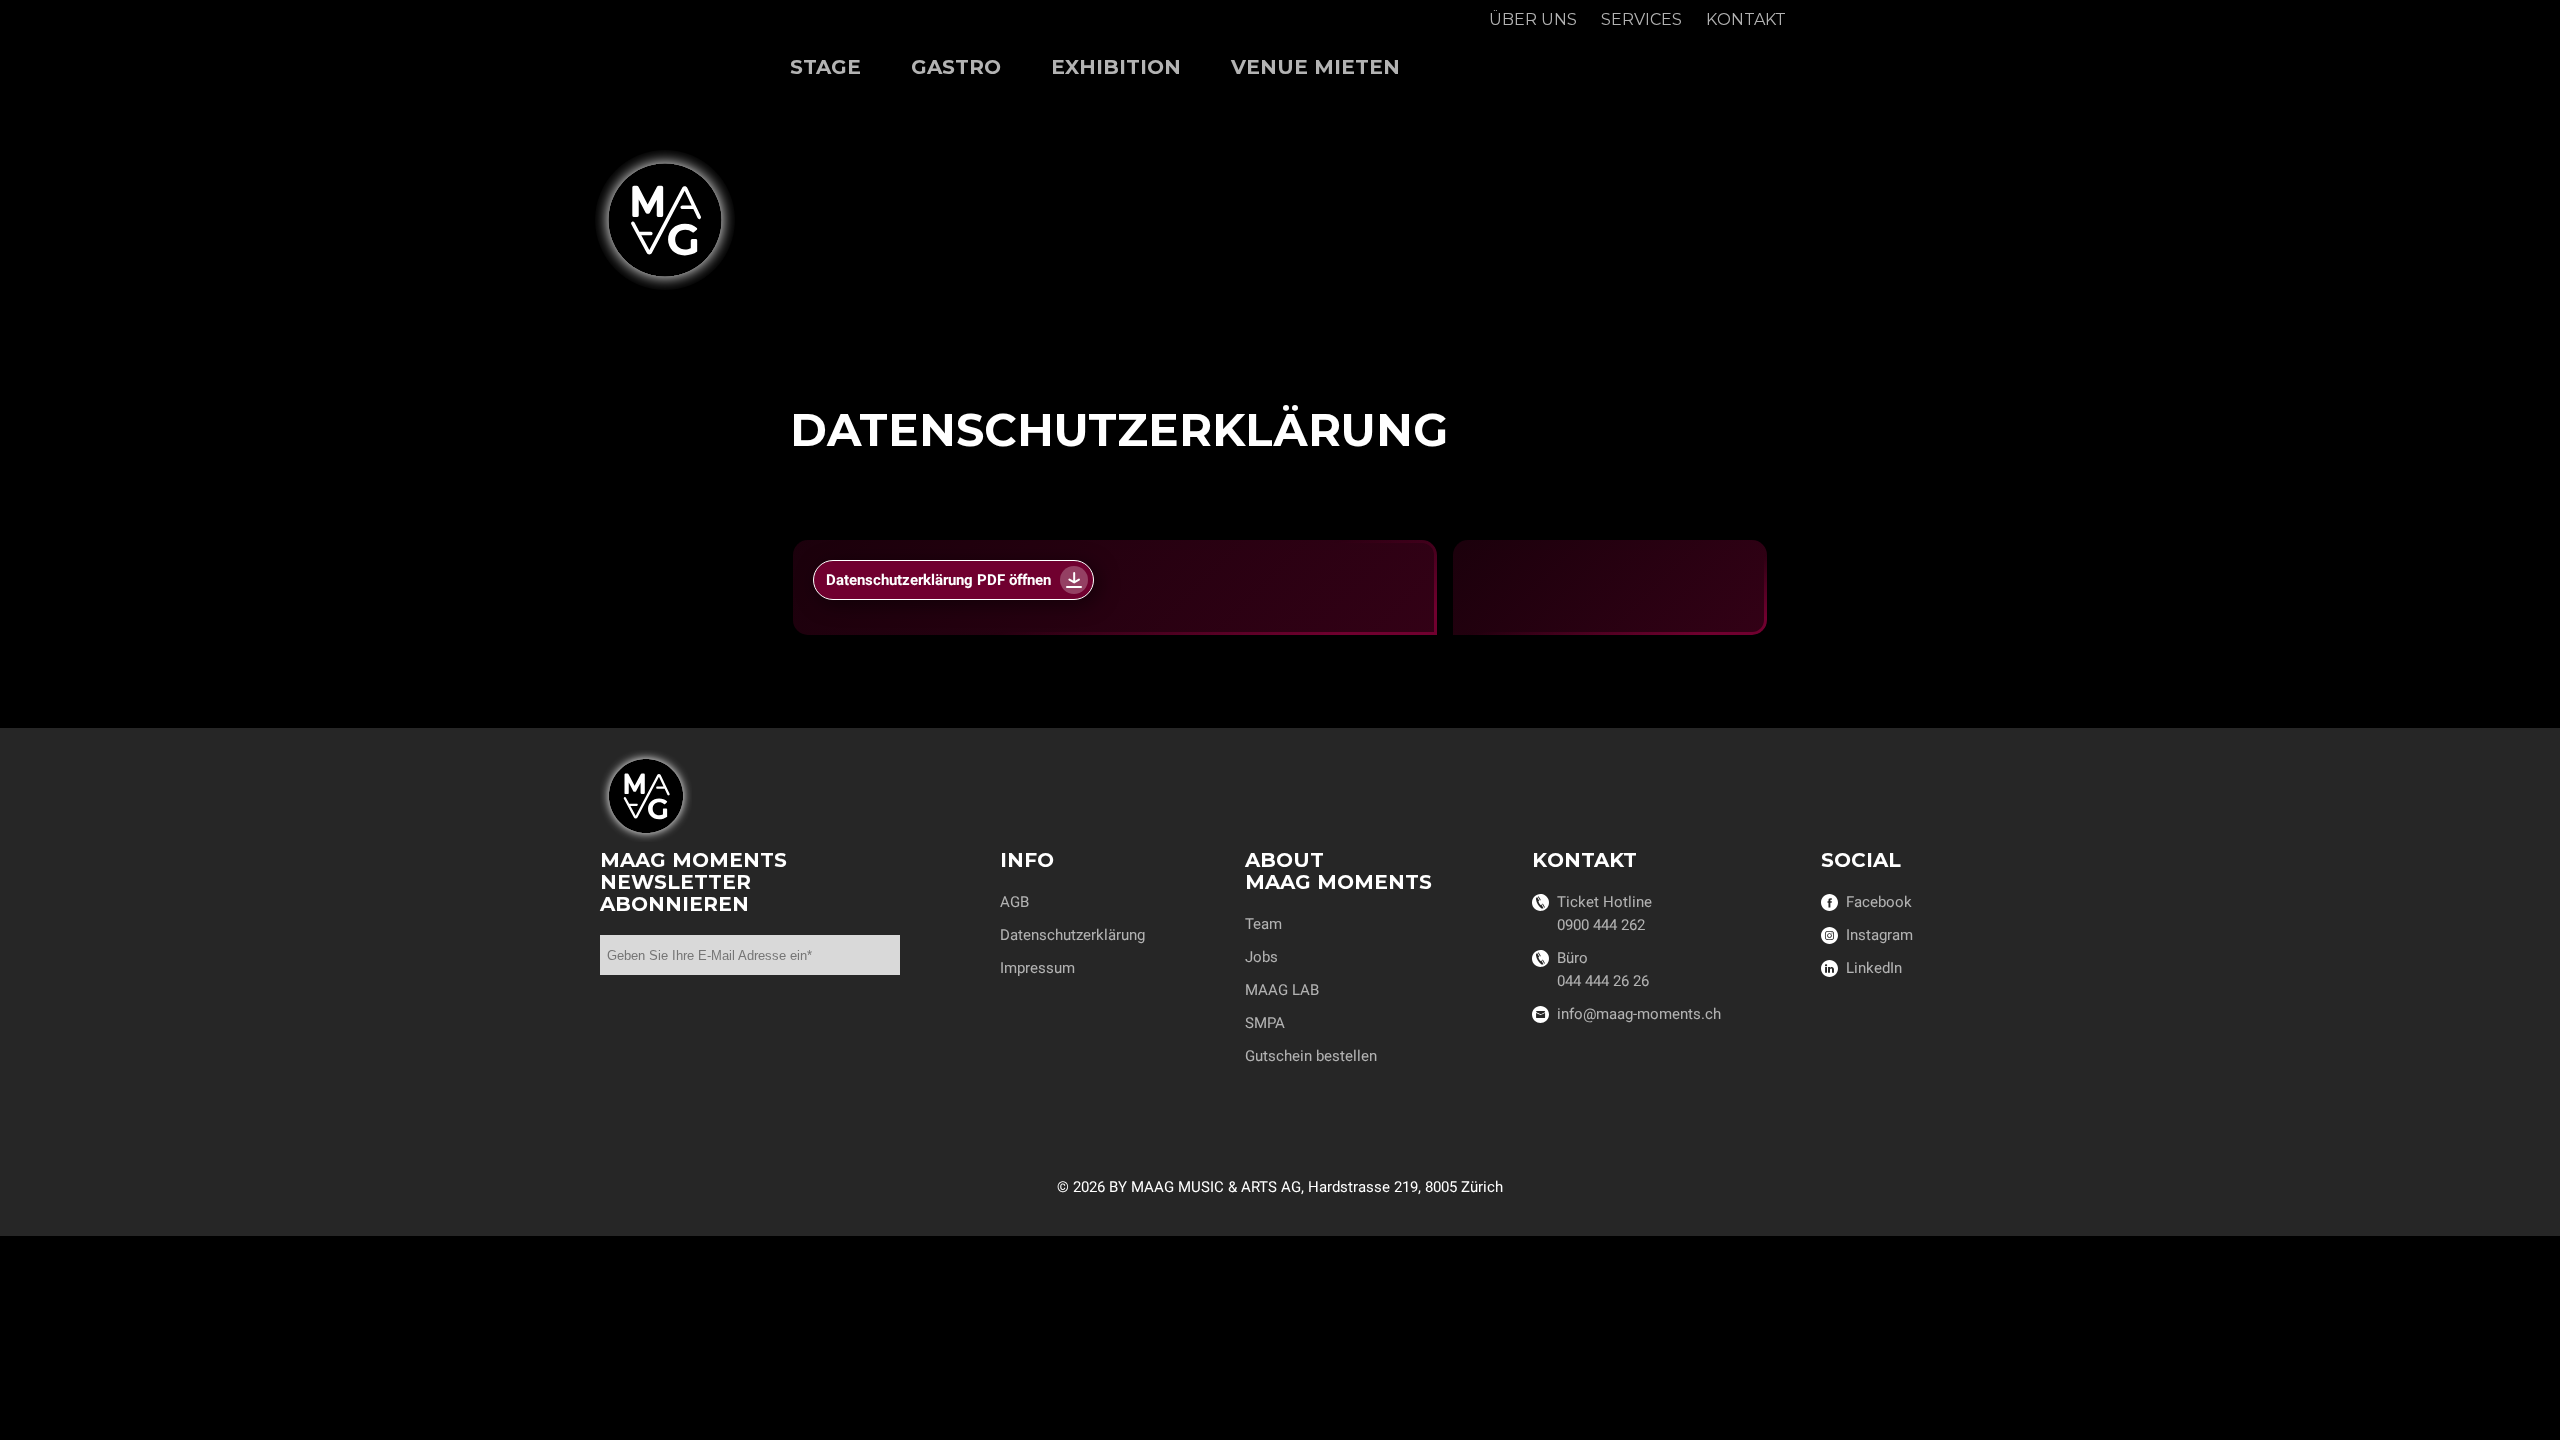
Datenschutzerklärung (1072, 935)
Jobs (1261, 957)
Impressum (1037, 968)
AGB (1014, 902)
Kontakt (1746, 19)
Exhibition (1116, 67)
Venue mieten (1315, 67)
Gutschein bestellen (1311, 1056)
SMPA (1265, 1023)
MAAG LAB (1282, 990)
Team (1263, 924)
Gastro (956, 67)
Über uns (1533, 19)
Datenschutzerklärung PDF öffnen (938, 580)
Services (1641, 19)
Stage (825, 67)
